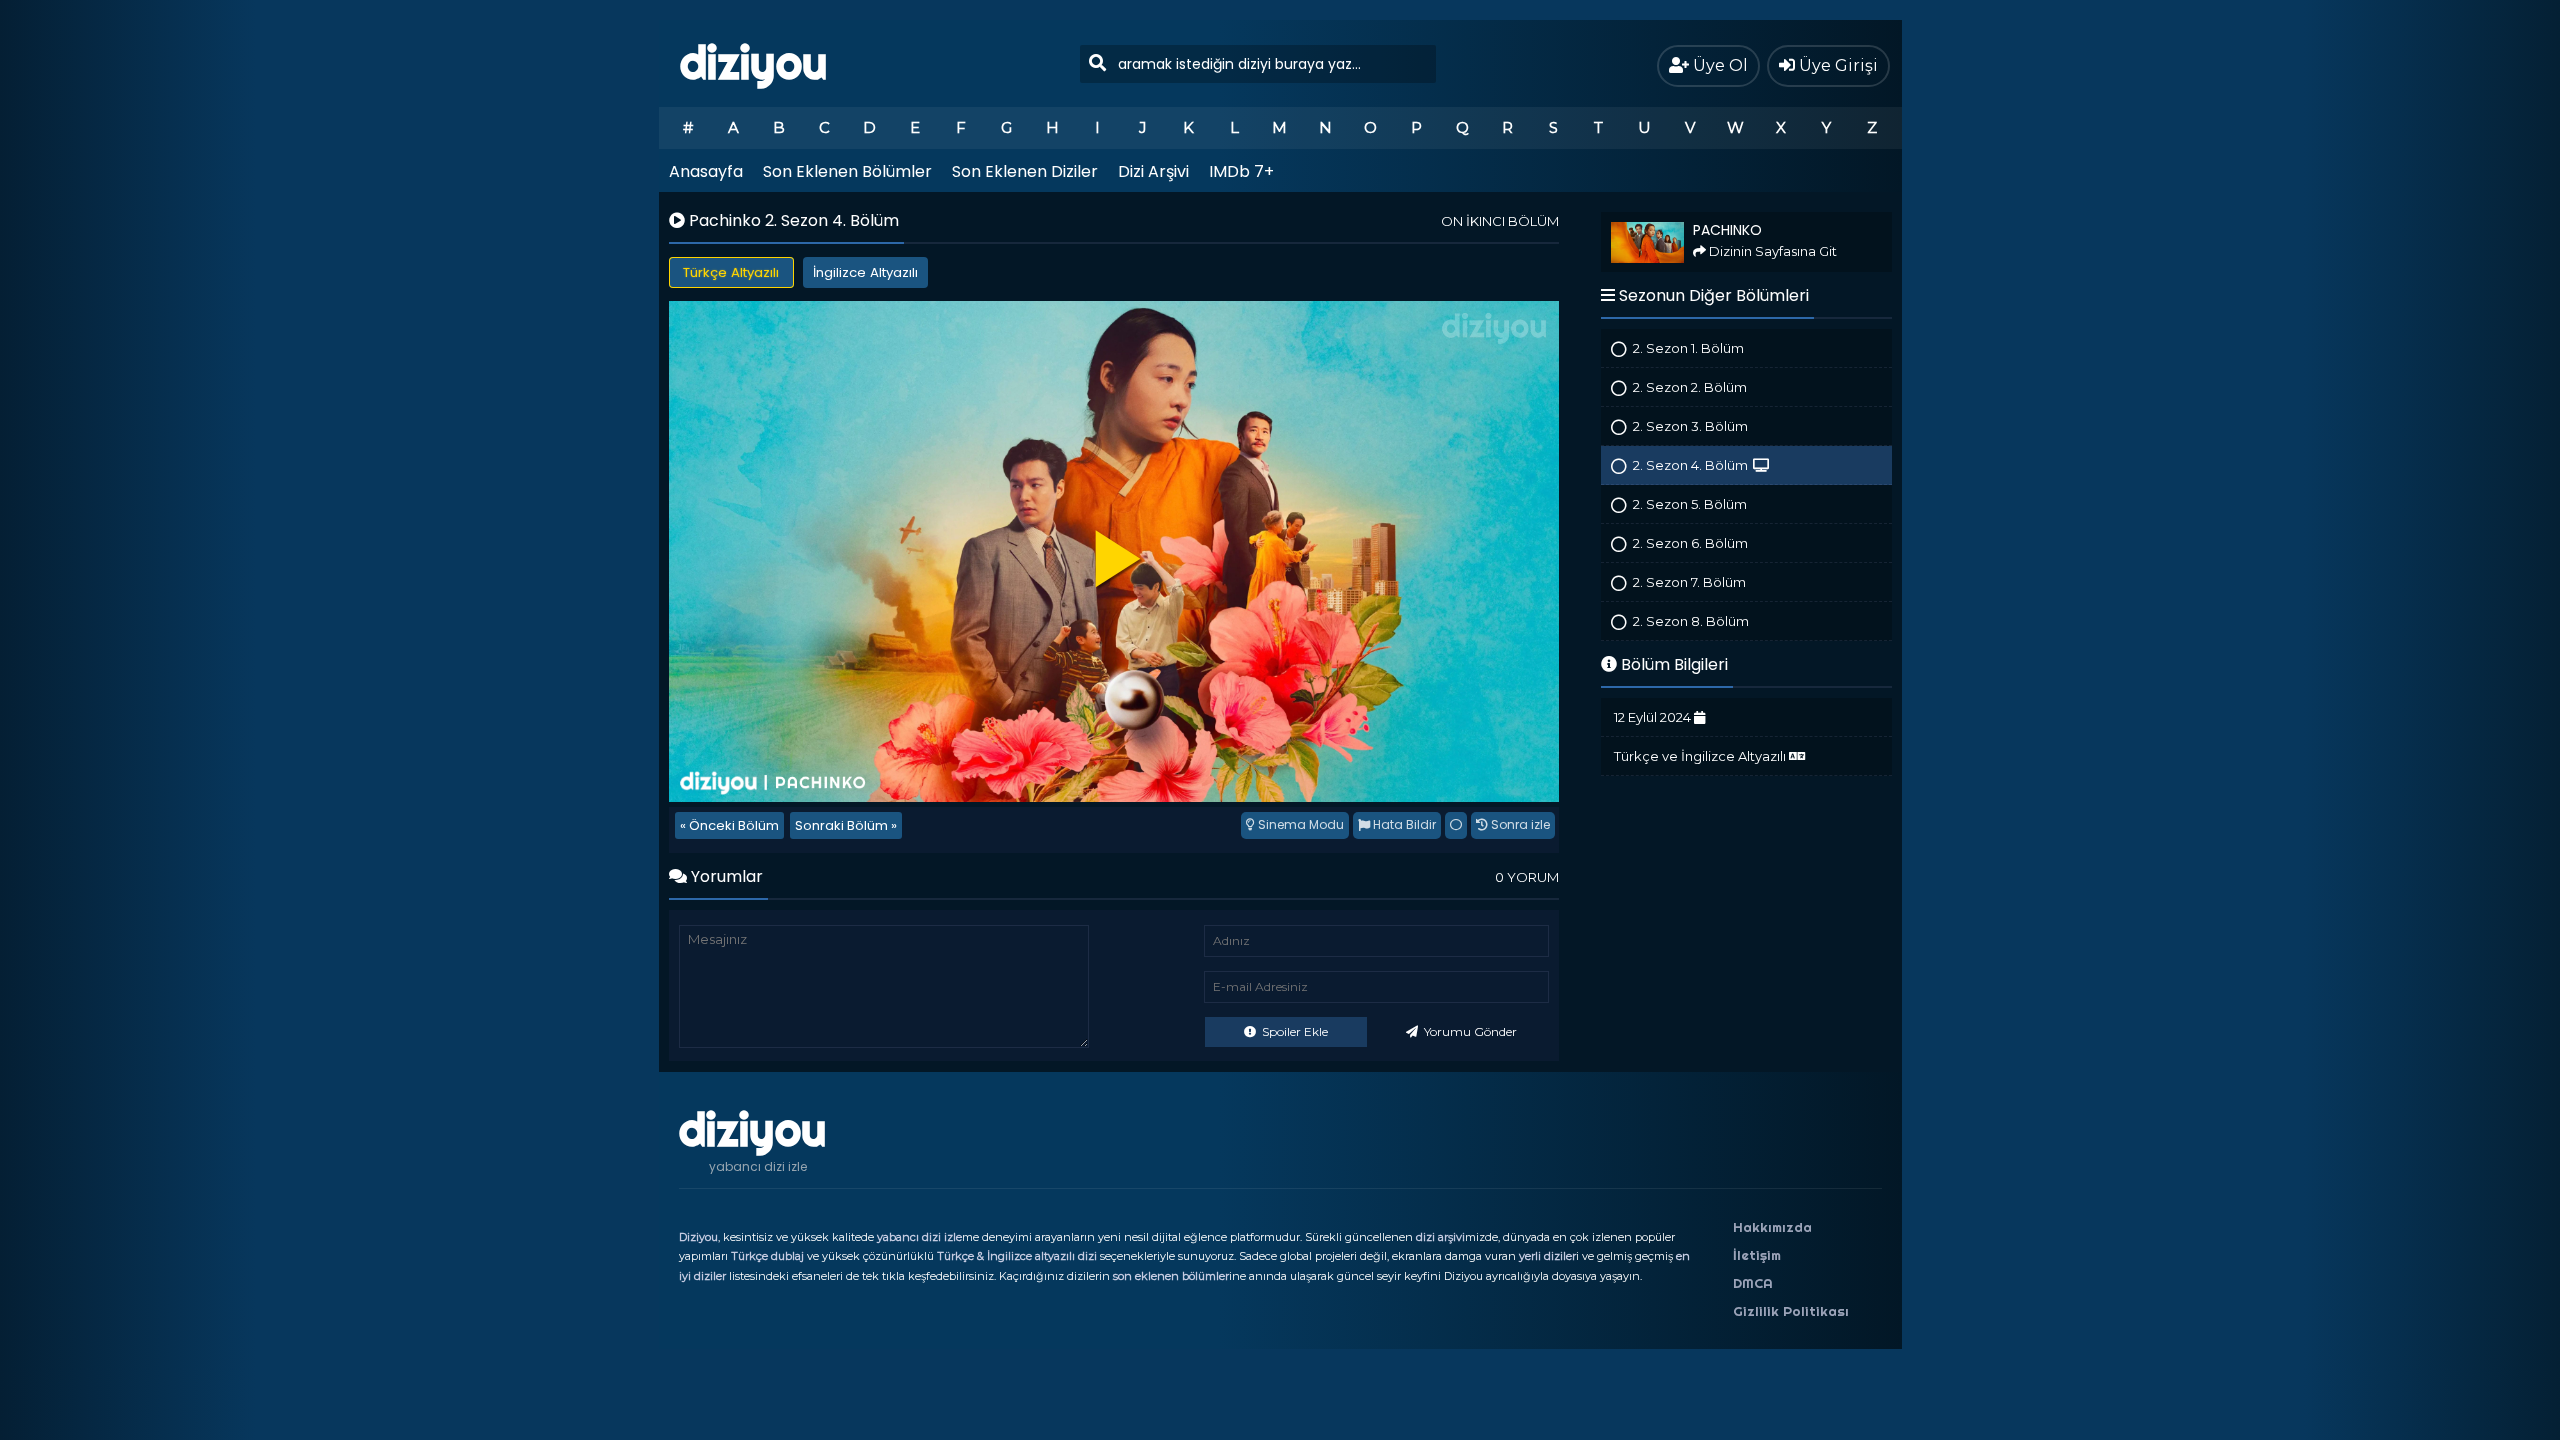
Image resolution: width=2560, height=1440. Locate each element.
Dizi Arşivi (1153, 171)
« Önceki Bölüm (729, 825)
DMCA (1753, 1283)
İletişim (1757, 1255)
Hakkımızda (1772, 1227)
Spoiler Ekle (1293, 1031)
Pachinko (1628, 220)
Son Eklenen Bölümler (847, 171)
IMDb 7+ (1241, 171)
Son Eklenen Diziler (1025, 171)
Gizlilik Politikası (1791, 1311)
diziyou (753, 63)
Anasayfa (706, 171)
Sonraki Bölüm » (846, 825)
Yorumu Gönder (1469, 1031)
